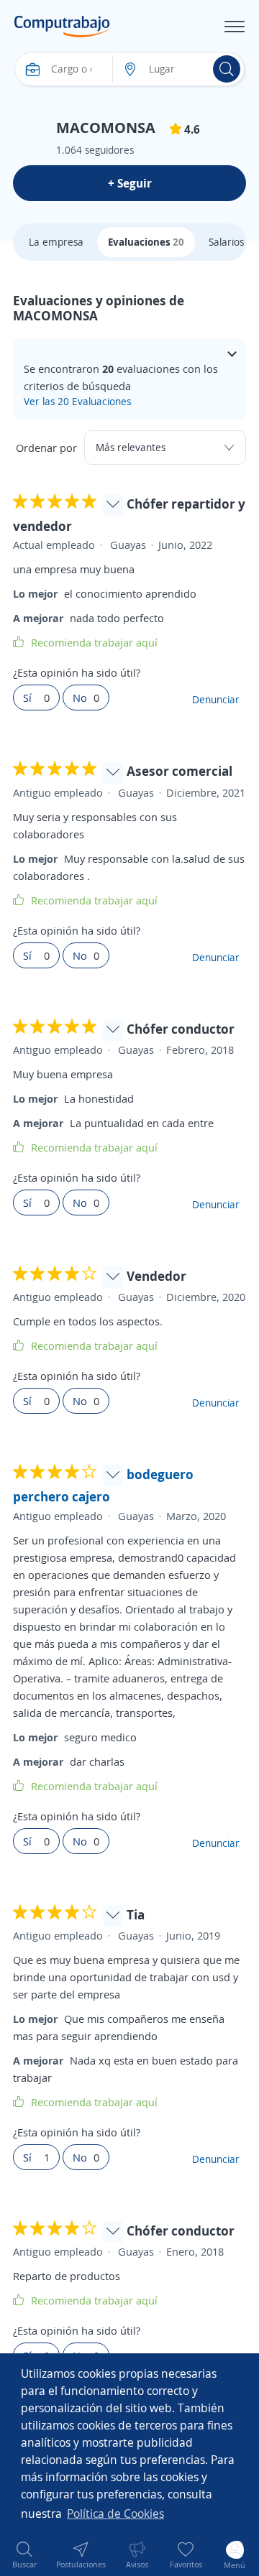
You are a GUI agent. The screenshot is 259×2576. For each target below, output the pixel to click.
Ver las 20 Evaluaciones (77, 401)
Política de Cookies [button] (115, 2514)
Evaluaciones (146, 242)
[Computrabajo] (62, 27)
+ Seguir (130, 183)
